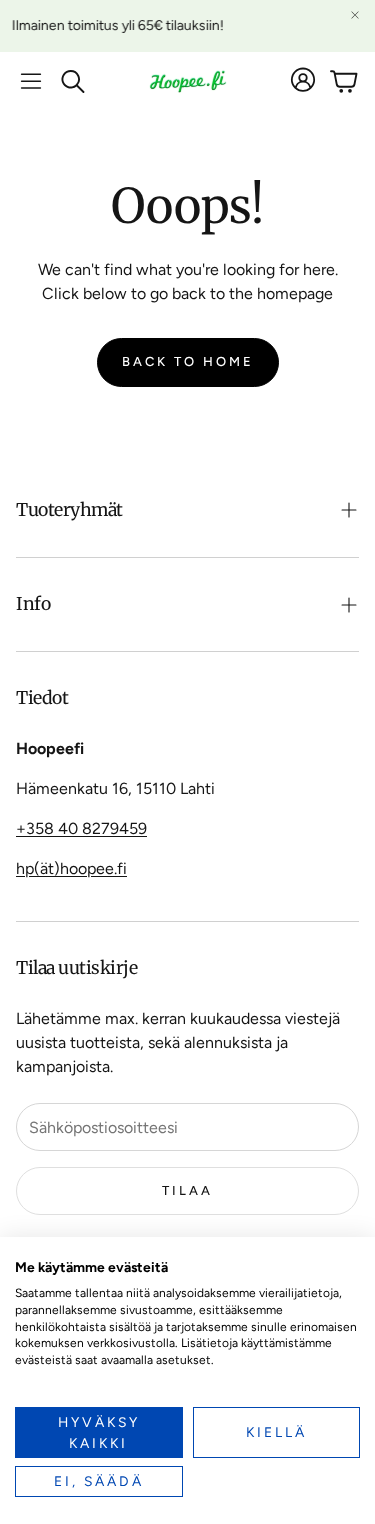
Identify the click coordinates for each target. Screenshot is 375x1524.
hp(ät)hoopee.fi (71, 868)
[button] (31, 81)
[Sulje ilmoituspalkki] (355, 15)
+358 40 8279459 (81, 828)
